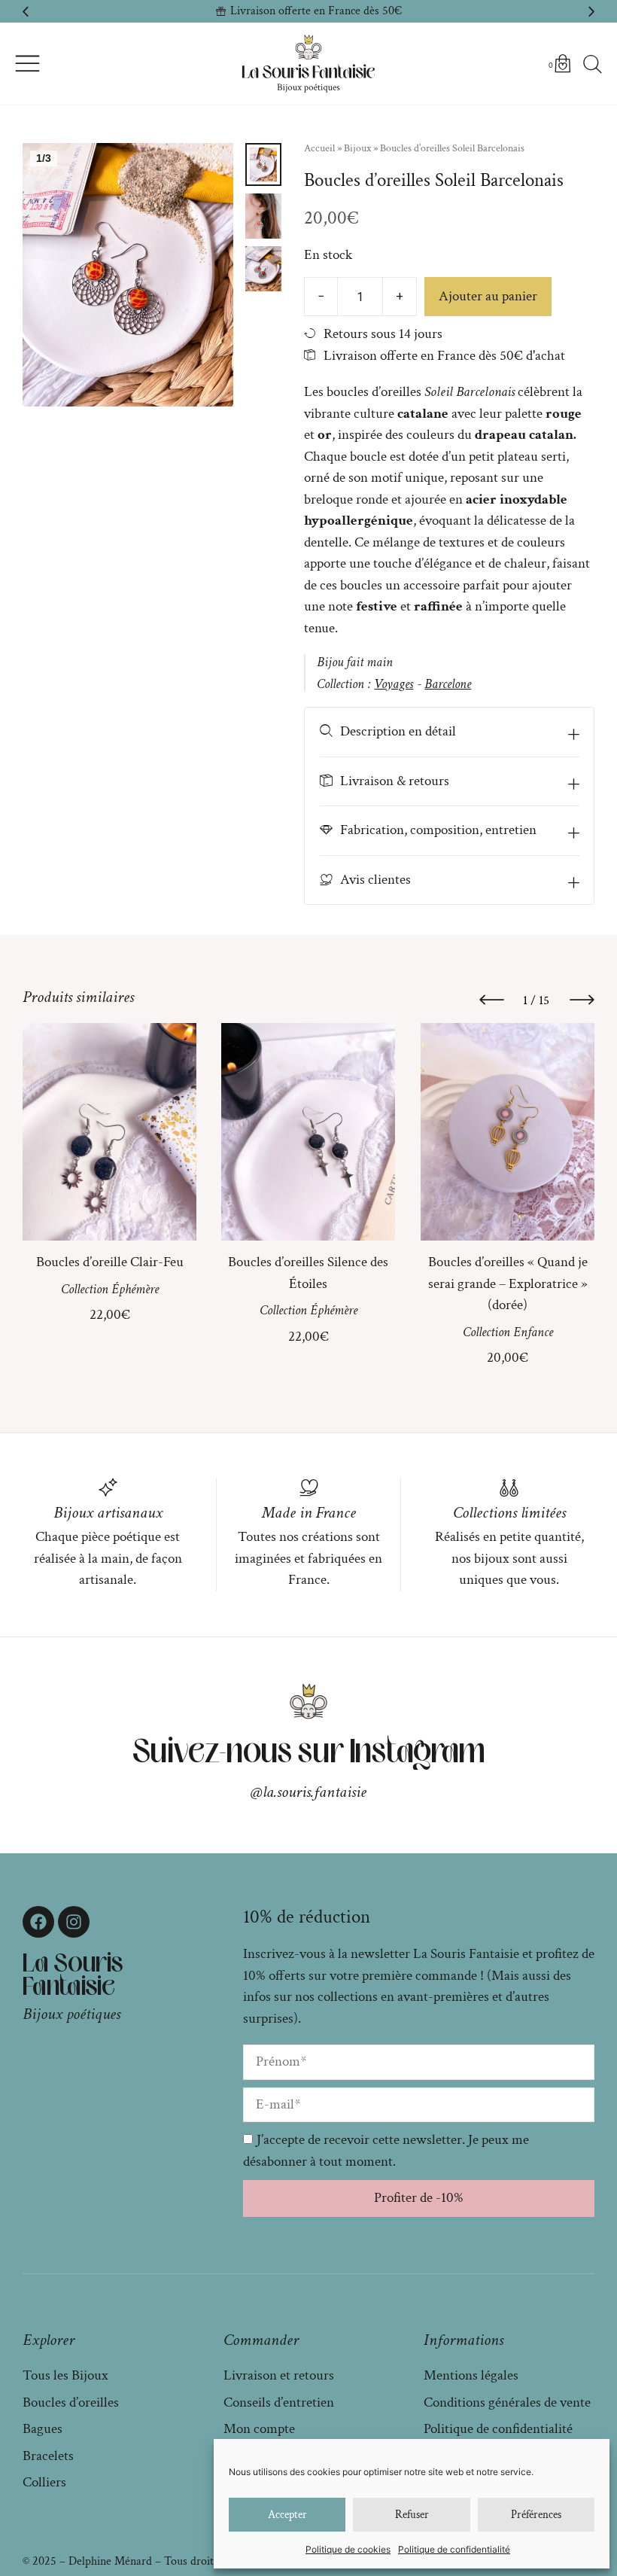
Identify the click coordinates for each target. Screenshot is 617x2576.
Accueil (319, 148)
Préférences (536, 2515)
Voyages (394, 684)
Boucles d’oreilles (71, 2402)
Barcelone (448, 684)
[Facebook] (38, 1922)
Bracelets (48, 2456)
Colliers (44, 2482)
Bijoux (357, 148)
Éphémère (135, 1289)
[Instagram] (74, 1922)
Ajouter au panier (488, 296)
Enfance (532, 1332)
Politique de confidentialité (454, 2549)
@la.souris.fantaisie (308, 1792)
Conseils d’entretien (279, 2402)
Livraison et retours (279, 2375)
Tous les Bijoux (65, 2375)
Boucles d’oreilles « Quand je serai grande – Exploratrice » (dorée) (507, 1283)
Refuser (412, 2515)
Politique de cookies (348, 2549)
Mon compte (259, 2429)
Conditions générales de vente (507, 2402)
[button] (26, 11)
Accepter (287, 2515)
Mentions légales (471, 2375)
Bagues (43, 2429)
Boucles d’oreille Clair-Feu (110, 1262)
